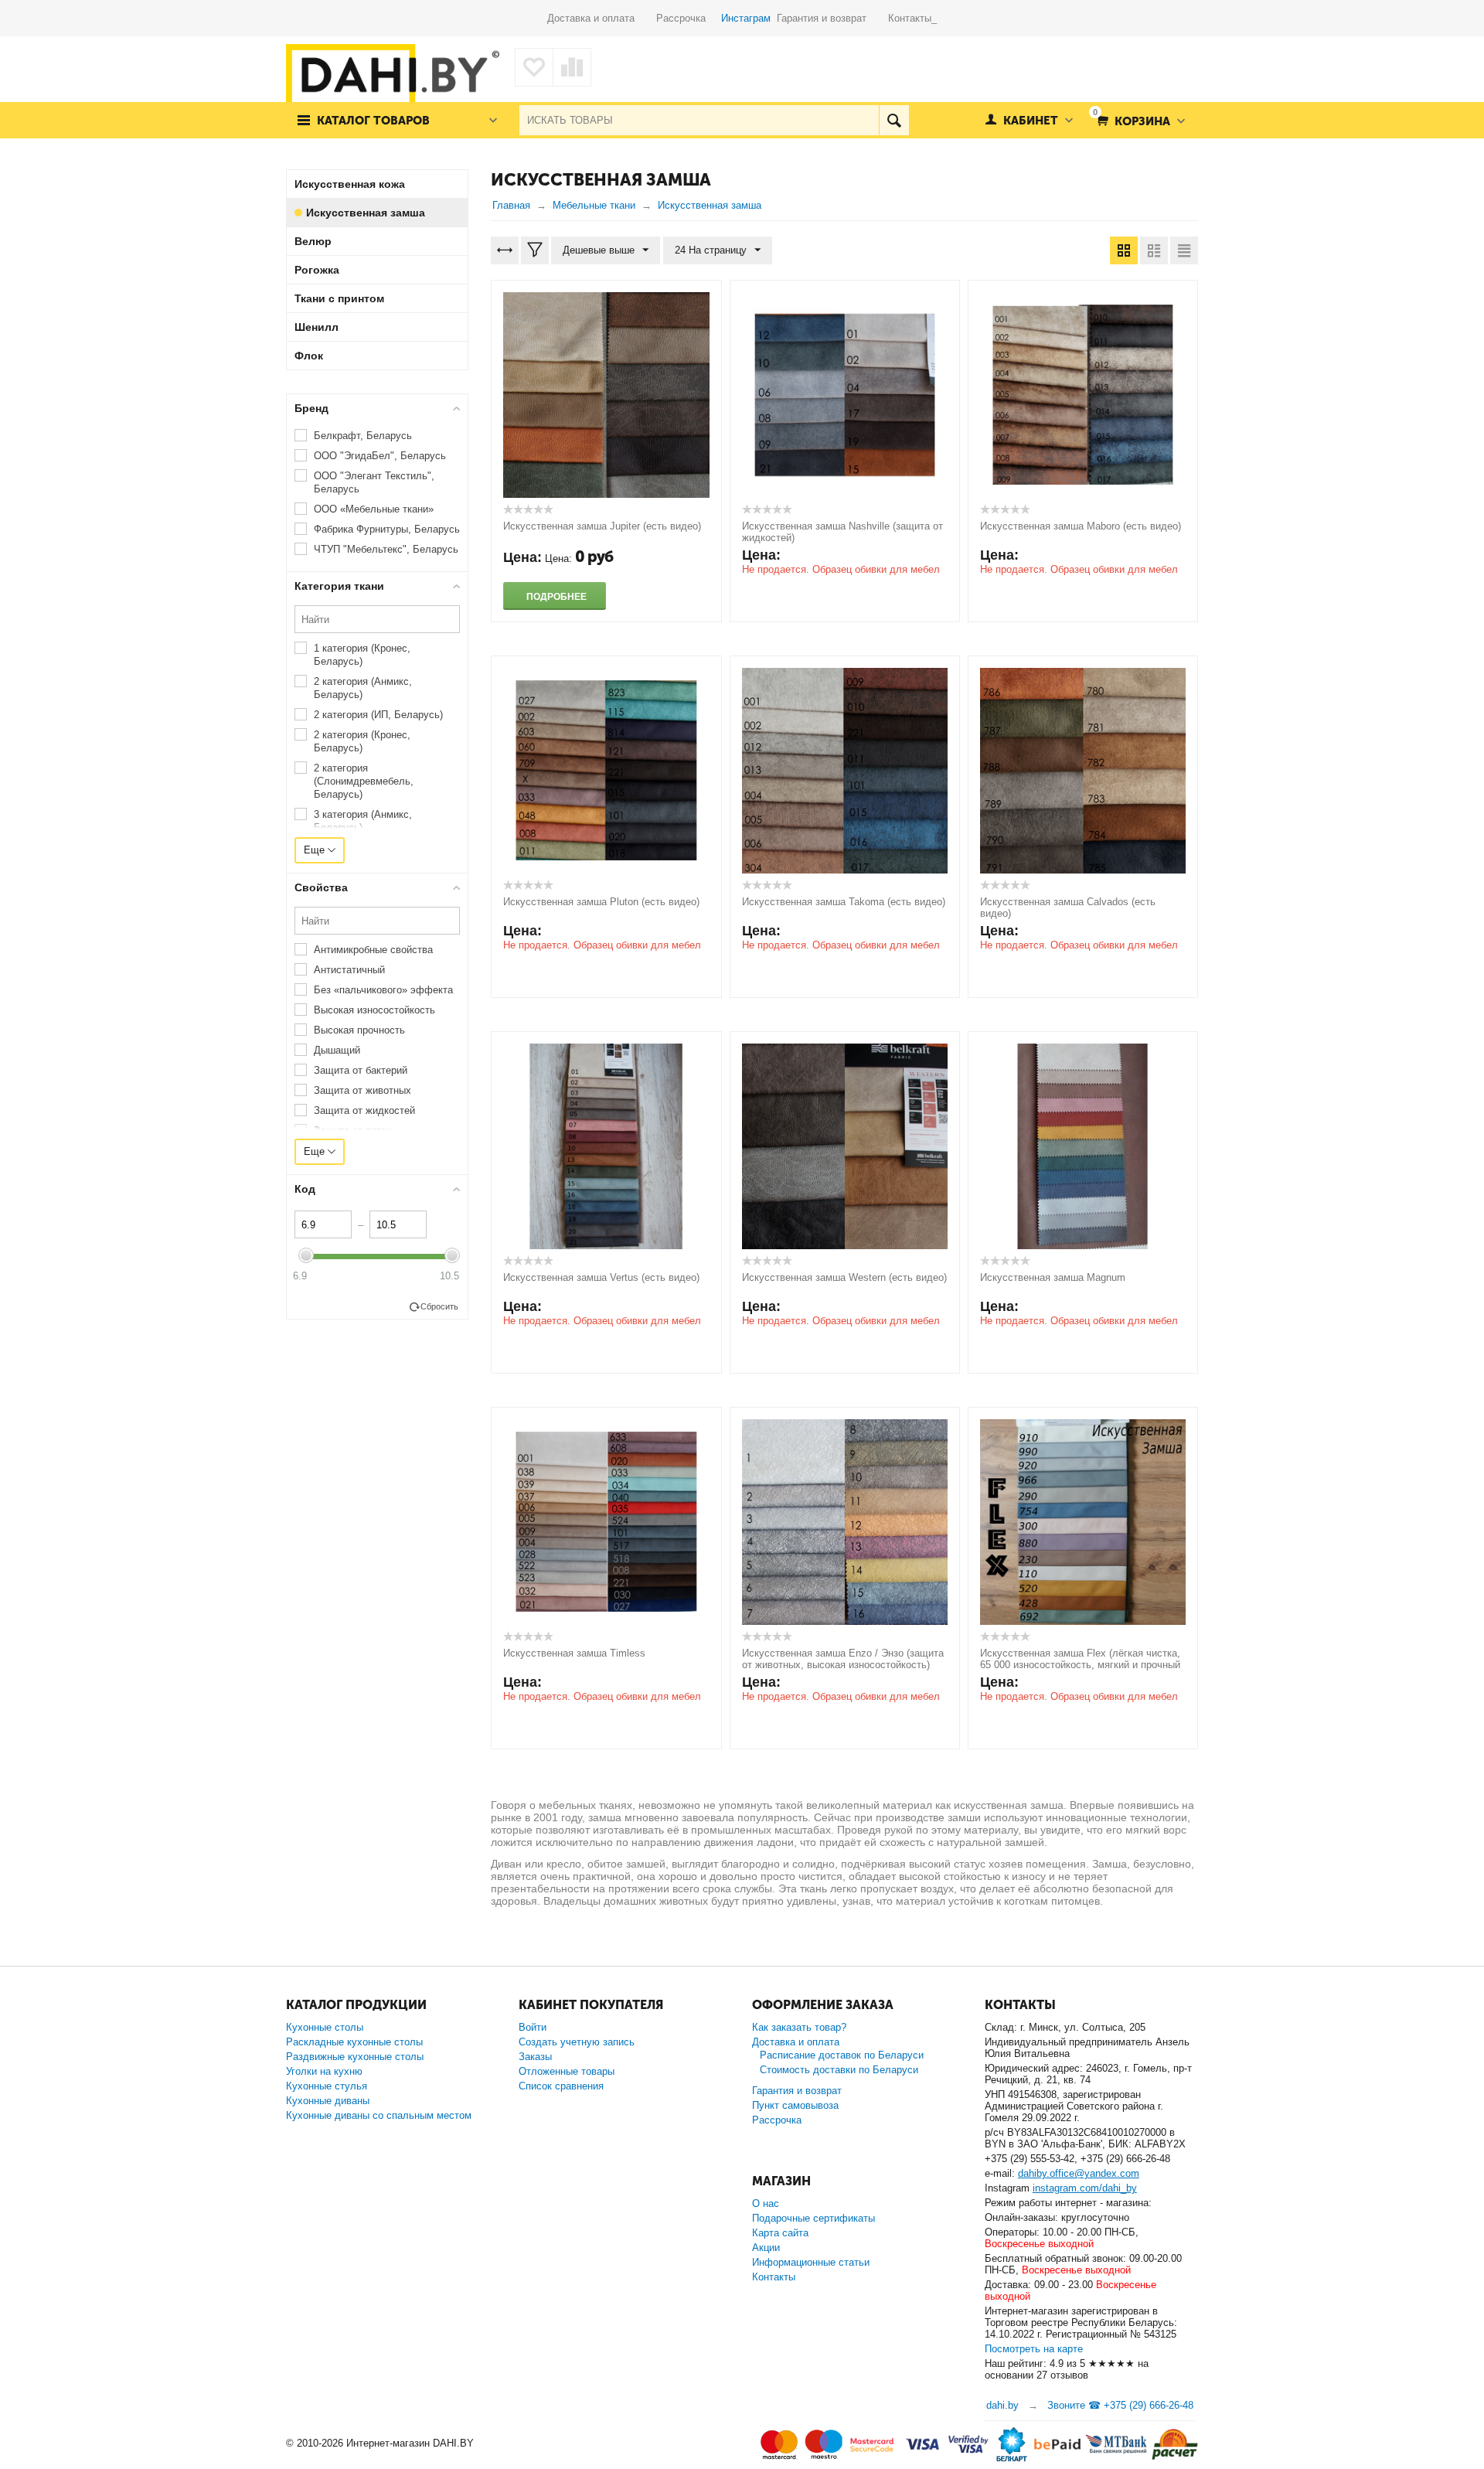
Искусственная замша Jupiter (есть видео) (602, 526)
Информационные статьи (811, 2262)
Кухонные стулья (327, 2086)
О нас (766, 2203)
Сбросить (439, 1306)
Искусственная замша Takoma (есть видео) (844, 902)
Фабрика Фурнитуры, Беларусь (387, 529)
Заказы (535, 2057)
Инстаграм (746, 18)
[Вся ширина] (505, 250)
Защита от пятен (353, 1131)
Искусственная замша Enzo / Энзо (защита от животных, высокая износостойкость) (843, 1659)
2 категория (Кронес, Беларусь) (362, 741)
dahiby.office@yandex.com (1079, 2173)
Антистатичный (349, 970)
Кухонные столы (325, 2027)
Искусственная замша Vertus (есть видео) (601, 1277)
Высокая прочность (359, 1030)
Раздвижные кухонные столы (355, 2057)
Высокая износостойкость (374, 1010)
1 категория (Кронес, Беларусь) (362, 655)
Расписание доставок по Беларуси (842, 2055)
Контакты (774, 2277)
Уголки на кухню (324, 2071)
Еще (316, 850)
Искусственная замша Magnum (1053, 1277)
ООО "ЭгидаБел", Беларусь (380, 456)
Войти (533, 2027)
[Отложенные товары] (534, 67)
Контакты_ (912, 18)
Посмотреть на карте (1034, 2349)
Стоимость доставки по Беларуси (839, 2070)
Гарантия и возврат (832, 18)
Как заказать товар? (799, 2027)
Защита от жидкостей (364, 1110)
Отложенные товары (567, 2071)
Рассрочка (687, 18)
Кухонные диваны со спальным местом (379, 2115)
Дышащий (337, 1050)
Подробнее (556, 597)
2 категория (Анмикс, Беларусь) (363, 688)
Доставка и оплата (602, 18)
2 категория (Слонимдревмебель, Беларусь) (364, 781)
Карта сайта (780, 2233)
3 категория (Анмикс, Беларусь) (363, 821)
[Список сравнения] (572, 67)
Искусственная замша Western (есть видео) (844, 1277)
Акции (766, 2248)
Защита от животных (362, 1090)
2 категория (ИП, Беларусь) (378, 715)
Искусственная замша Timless (574, 1653)
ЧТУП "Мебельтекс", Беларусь (386, 549)
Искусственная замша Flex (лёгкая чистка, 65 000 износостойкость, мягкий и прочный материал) (1080, 1665)
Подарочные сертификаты (813, 2218)
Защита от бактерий (361, 1070)
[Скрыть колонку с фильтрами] (535, 250)
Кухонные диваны (328, 2101)
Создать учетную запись (577, 2042)
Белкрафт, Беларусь (363, 436)
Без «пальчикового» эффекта (383, 990)
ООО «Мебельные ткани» (374, 509)
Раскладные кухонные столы (354, 2042)
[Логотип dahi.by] (393, 77)
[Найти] (894, 120)
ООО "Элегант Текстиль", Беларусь (374, 482)
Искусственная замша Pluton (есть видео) (601, 902)
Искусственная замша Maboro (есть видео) (1081, 526)
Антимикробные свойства (373, 950)
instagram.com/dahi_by (1085, 2188)
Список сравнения (561, 2086)
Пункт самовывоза (795, 2105)
